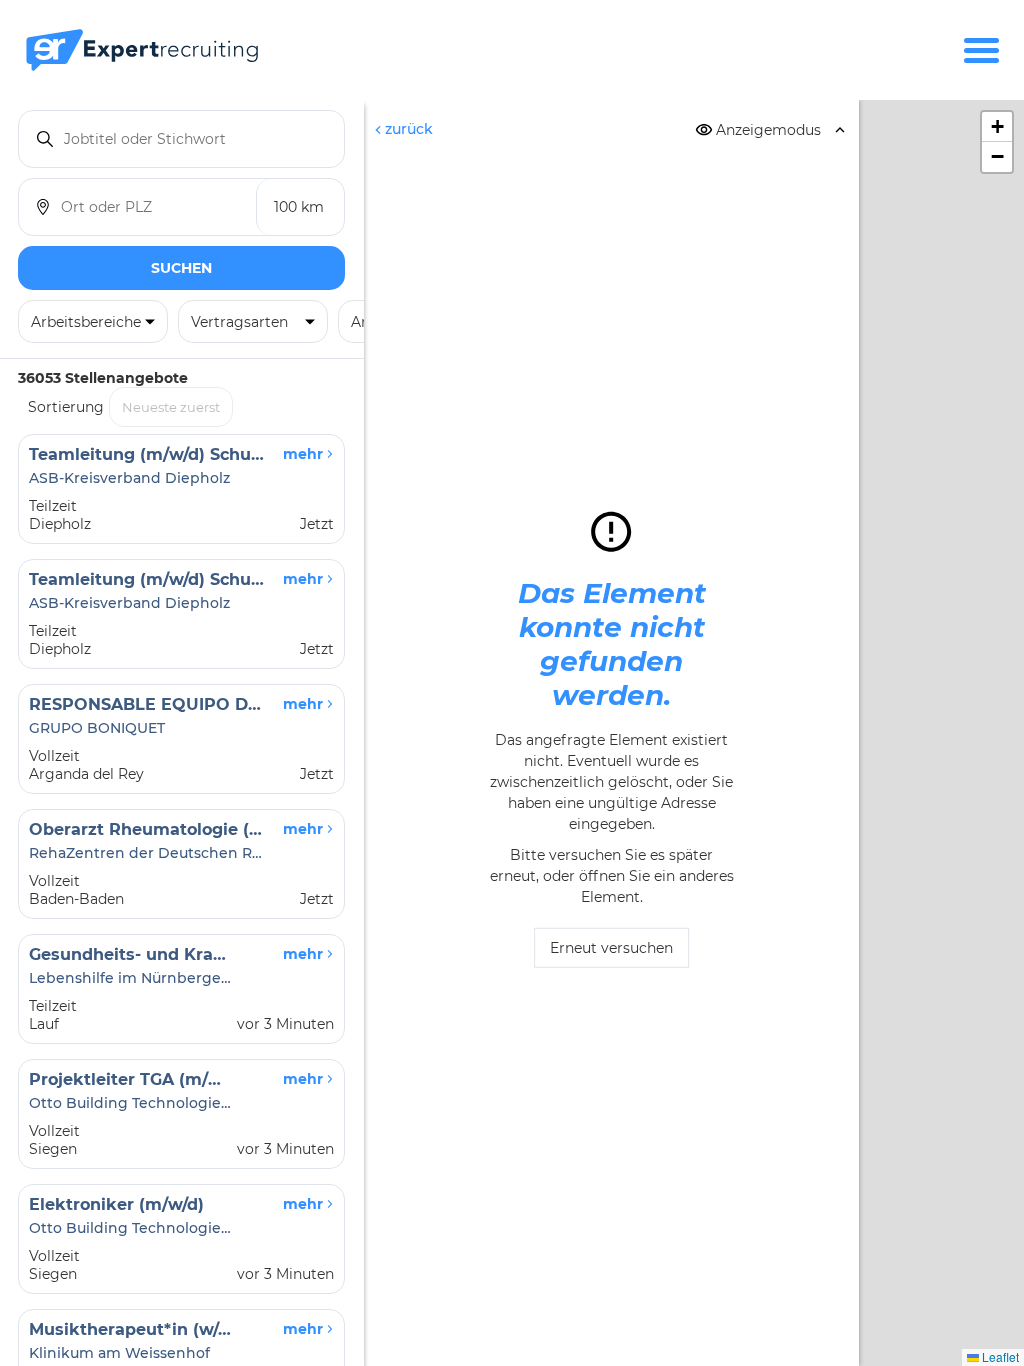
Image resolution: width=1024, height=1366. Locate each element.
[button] (997, 127)
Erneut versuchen (611, 948)
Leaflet (999, 1356)
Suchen (181, 268)
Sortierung (66, 407)
